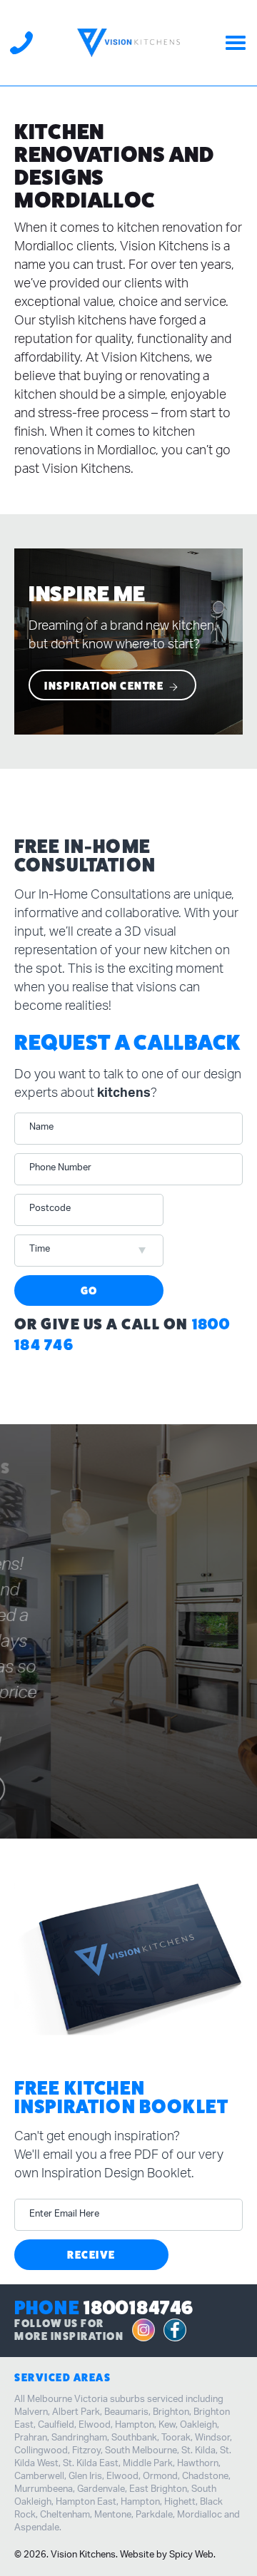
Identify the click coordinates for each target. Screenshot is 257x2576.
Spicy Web (191, 2555)
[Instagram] (143, 2331)
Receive (91, 2255)
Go (89, 1290)
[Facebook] (175, 2331)
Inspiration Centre (105, 686)
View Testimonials (120, 1776)
